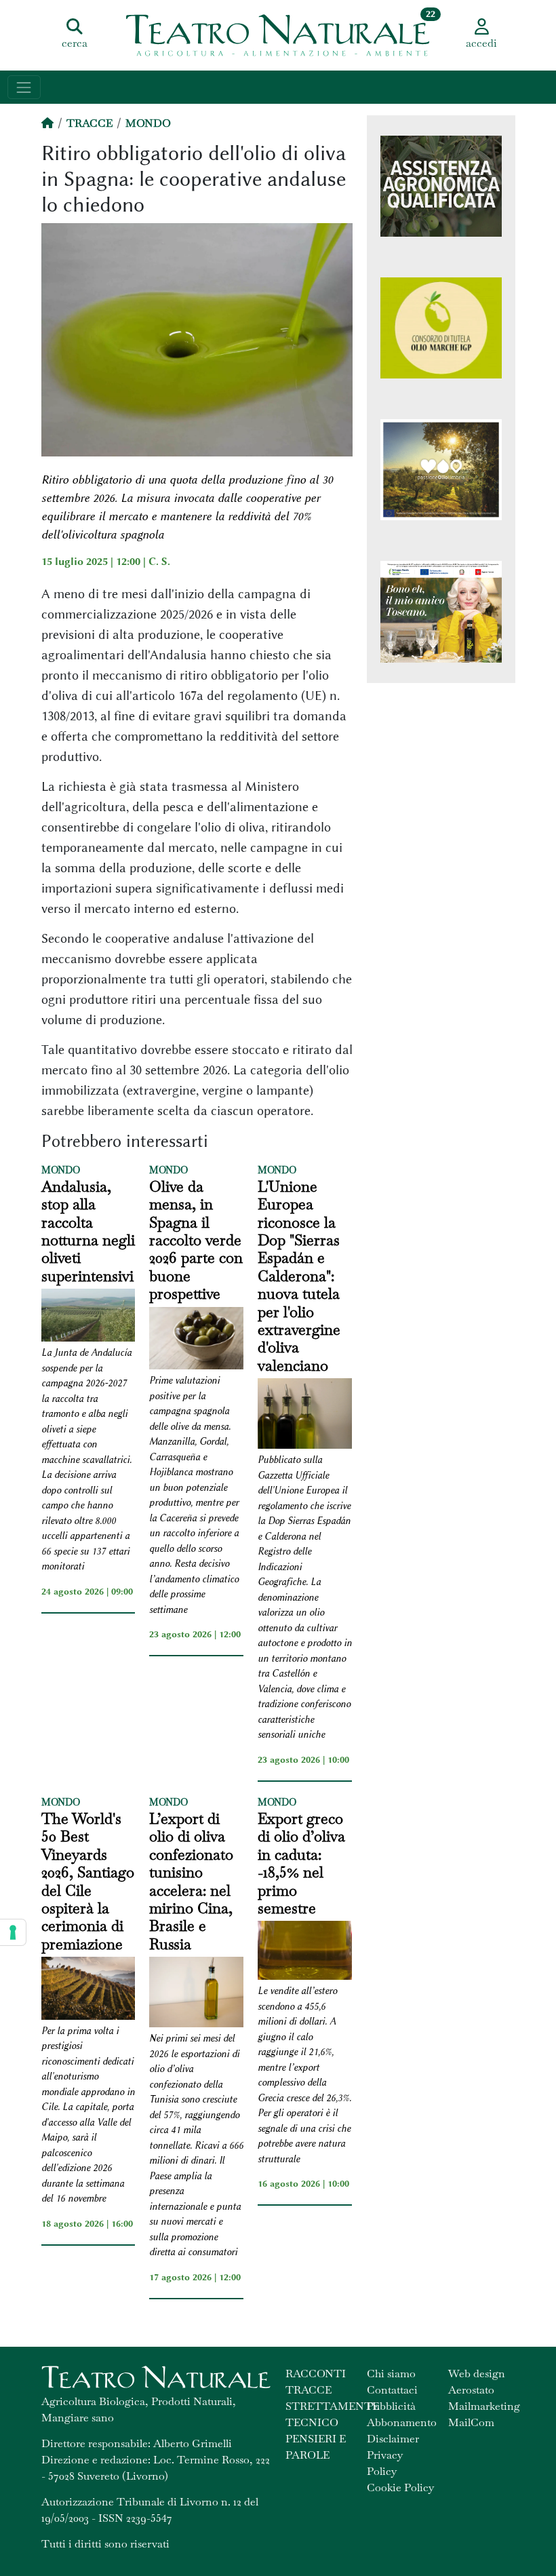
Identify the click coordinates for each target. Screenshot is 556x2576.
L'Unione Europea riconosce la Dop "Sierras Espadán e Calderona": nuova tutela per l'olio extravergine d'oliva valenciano (299, 1276)
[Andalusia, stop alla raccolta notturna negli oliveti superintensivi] (88, 1317)
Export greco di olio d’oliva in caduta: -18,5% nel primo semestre (301, 1863)
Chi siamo (391, 2374)
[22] (278, 34)
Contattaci (392, 2390)
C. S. (159, 562)
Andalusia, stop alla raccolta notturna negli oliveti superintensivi (88, 1231)
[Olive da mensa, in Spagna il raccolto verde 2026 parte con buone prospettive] (196, 1341)
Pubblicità (391, 2406)
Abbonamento (402, 2422)
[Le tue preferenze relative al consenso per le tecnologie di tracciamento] (13, 1932)
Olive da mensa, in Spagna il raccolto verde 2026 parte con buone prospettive (196, 1240)
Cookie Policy (400, 2487)
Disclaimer (393, 2439)
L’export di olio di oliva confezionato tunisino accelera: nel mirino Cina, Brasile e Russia (191, 1881)
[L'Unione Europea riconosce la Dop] (305, 1416)
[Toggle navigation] (24, 87)
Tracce (90, 123)
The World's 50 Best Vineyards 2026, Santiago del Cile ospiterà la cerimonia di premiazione (88, 1881)
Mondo (148, 123)
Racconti (316, 2374)
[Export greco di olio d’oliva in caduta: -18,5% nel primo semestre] (305, 1952)
